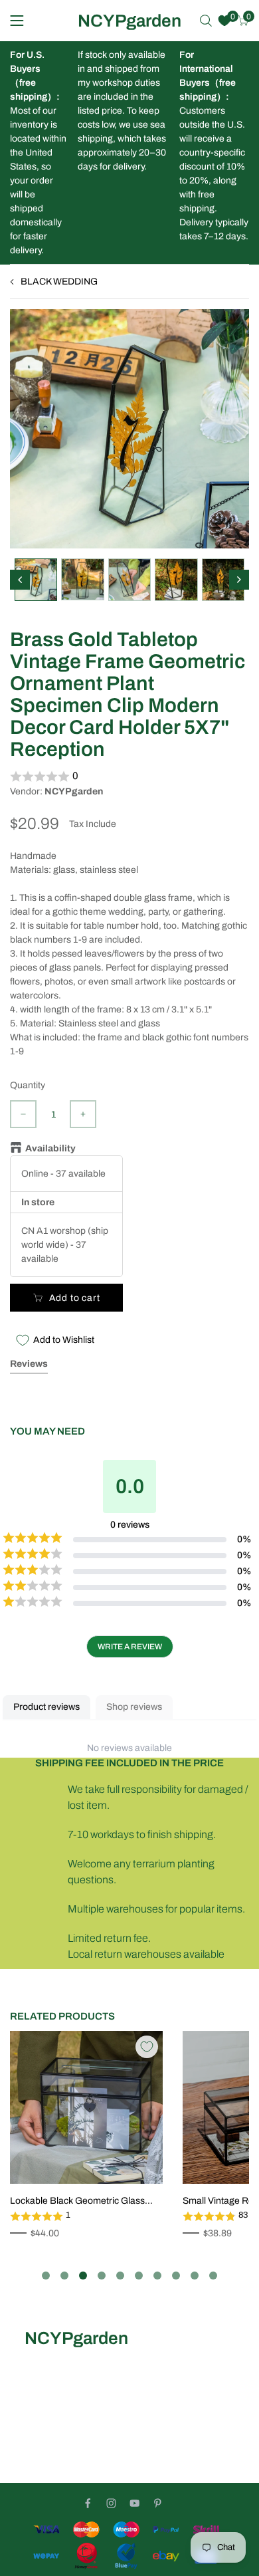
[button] (129, 776)
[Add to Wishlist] (147, 2047)
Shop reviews (134, 1707)
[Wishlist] (224, 21)
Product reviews (46, 1707)
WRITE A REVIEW (130, 1647)
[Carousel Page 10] (213, 2276)
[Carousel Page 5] (120, 2276)
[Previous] (20, 580)
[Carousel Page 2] (64, 2276)
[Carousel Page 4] (102, 2276)
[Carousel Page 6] (139, 2276)
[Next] (239, 580)
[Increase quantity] (83, 1114)
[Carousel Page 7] (157, 2276)
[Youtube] (134, 2503)
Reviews (29, 1364)
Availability (50, 1148)
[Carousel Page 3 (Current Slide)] (83, 2276)
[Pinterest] (158, 2503)
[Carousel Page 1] (46, 2276)
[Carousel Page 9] (195, 2276)
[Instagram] (111, 2503)
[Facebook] (88, 2503)
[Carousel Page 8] (176, 2276)
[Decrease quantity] (23, 1114)
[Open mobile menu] (17, 21)
